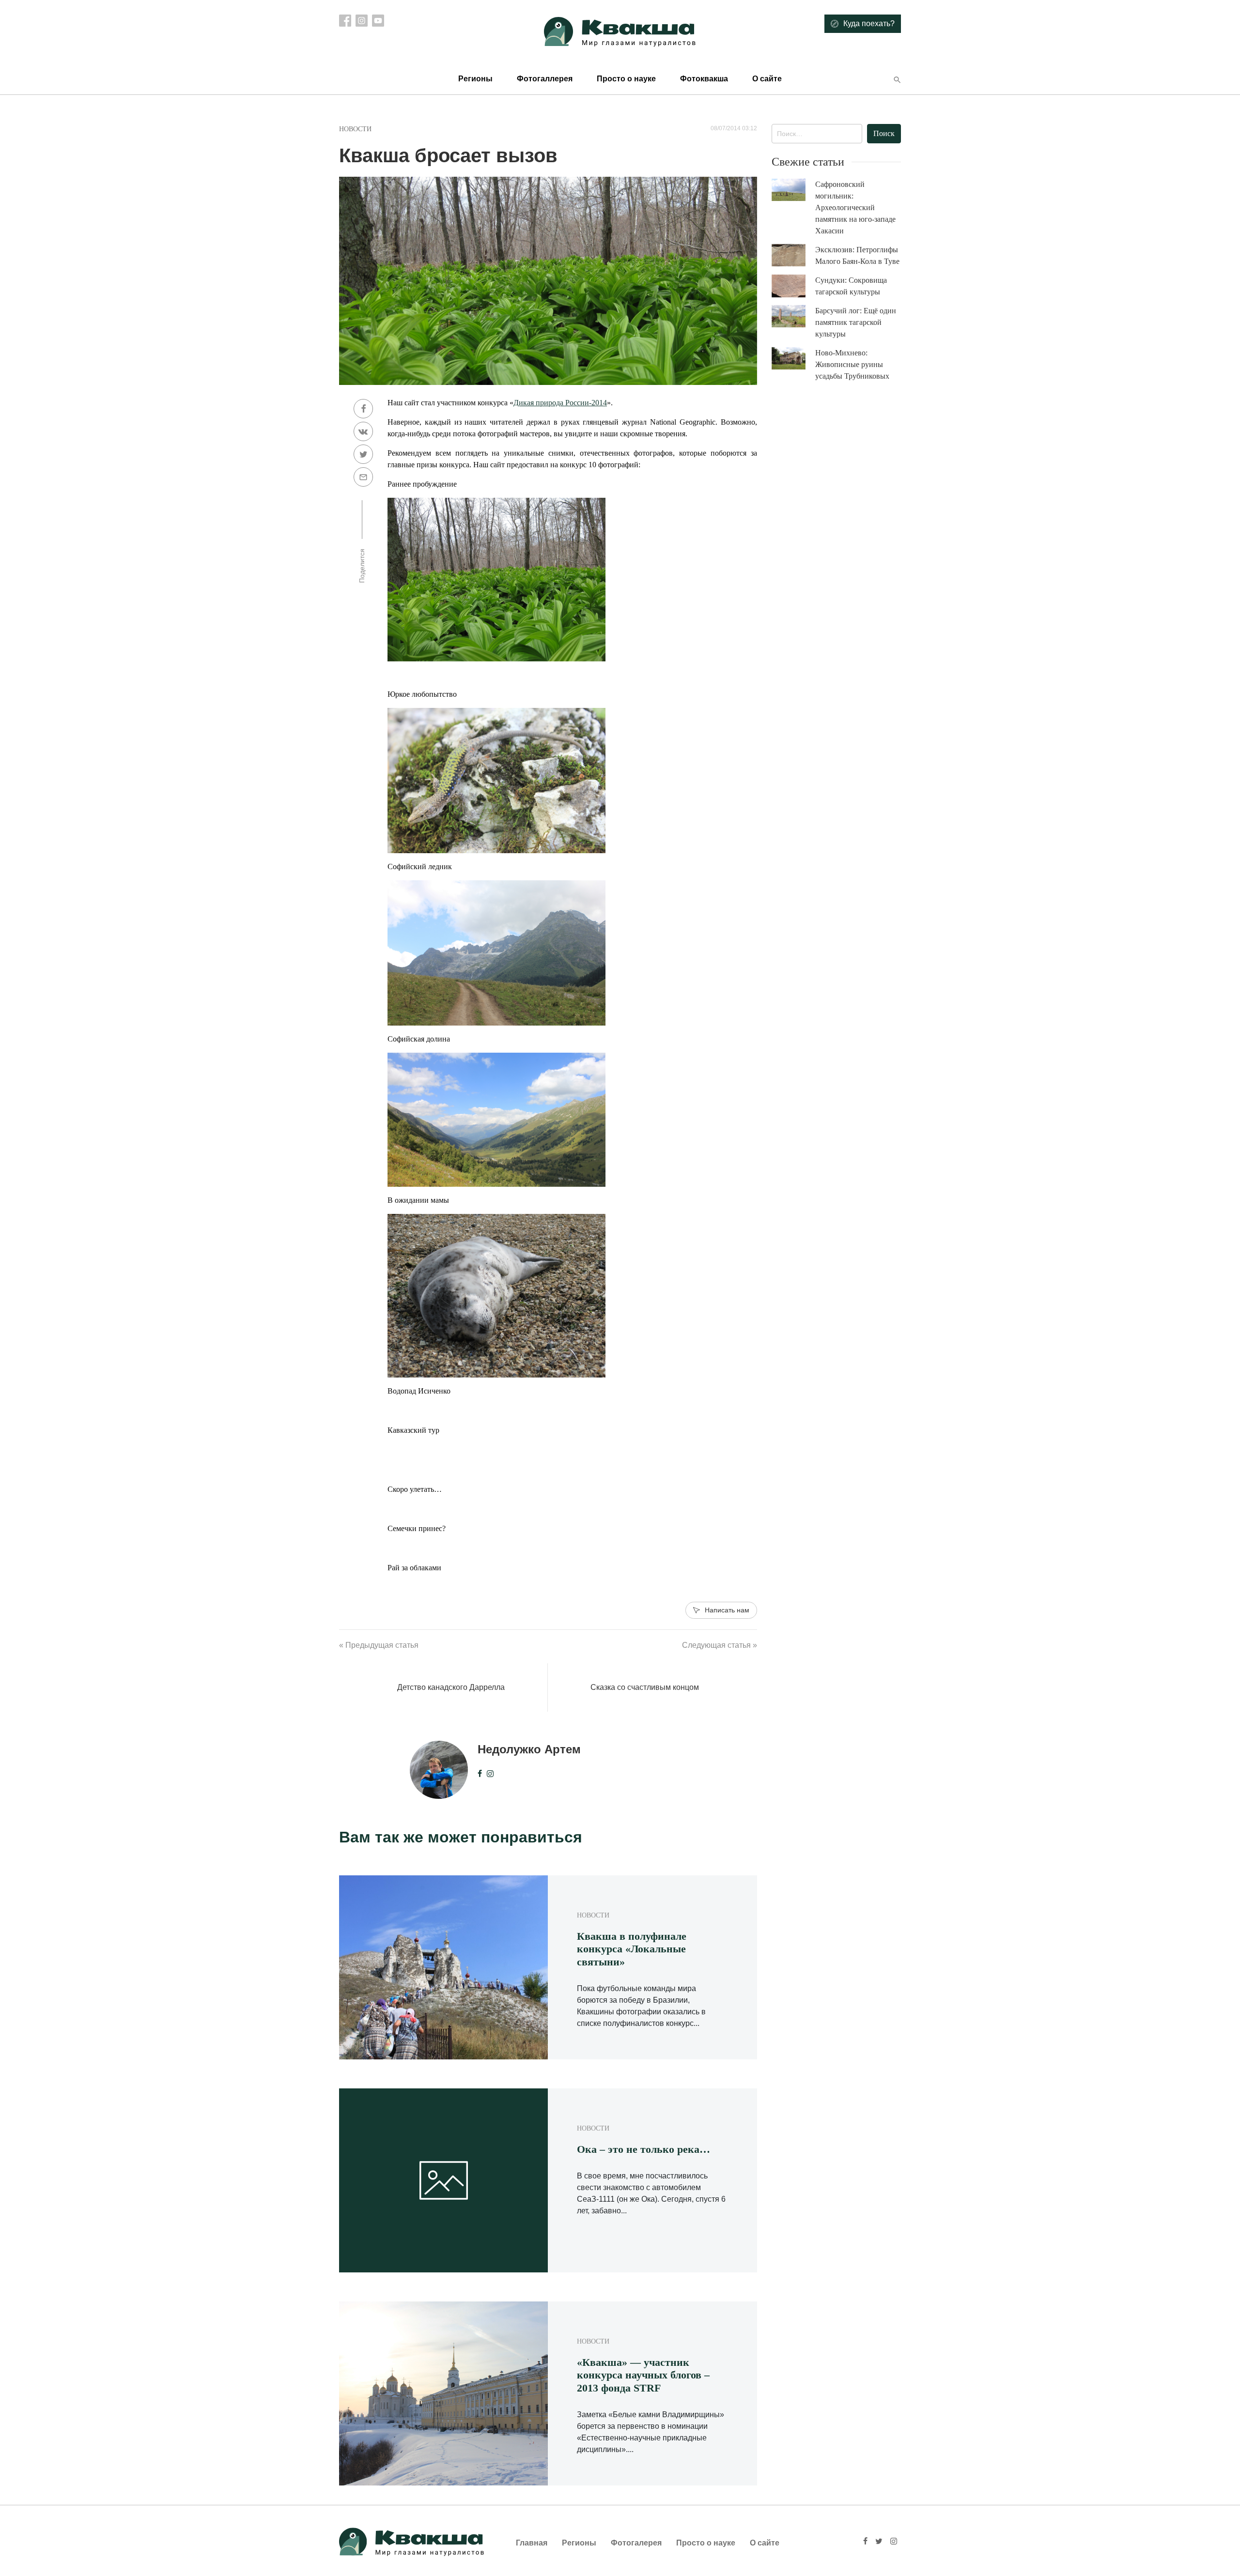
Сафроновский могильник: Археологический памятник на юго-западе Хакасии (855, 207)
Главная (532, 2543)
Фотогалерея (636, 2543)
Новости (355, 129)
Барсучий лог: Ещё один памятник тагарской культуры (856, 322)
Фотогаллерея (545, 79)
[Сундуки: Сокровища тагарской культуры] (793, 286)
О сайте (767, 79)
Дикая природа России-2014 (560, 403)
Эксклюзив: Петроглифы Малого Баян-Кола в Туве (857, 255)
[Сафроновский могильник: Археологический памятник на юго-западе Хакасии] (793, 190)
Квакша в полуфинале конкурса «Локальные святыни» (632, 1949)
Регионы (475, 79)
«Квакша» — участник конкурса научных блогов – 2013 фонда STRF (643, 2375)
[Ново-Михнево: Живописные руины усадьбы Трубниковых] (793, 359)
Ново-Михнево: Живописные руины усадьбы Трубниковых (852, 364)
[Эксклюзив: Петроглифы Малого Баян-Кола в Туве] (793, 255)
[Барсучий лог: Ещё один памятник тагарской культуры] (793, 316)
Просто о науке (626, 79)
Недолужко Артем (529, 1749)
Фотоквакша (704, 79)
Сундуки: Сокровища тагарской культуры (851, 286)
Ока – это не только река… (643, 2149)
